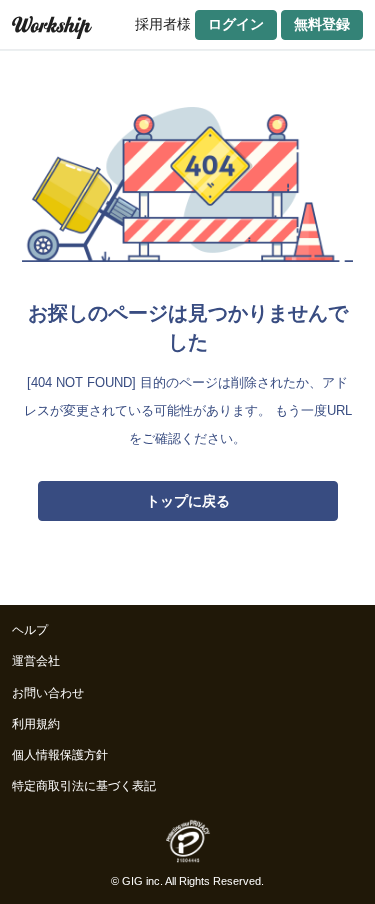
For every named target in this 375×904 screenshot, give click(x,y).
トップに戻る (188, 501)
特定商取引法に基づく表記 (84, 786)
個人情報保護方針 (60, 755)
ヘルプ (30, 630)
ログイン (236, 24)
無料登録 (322, 24)
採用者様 (163, 24)
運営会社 (36, 661)
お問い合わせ (48, 693)
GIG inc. (142, 881)
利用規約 (36, 724)
